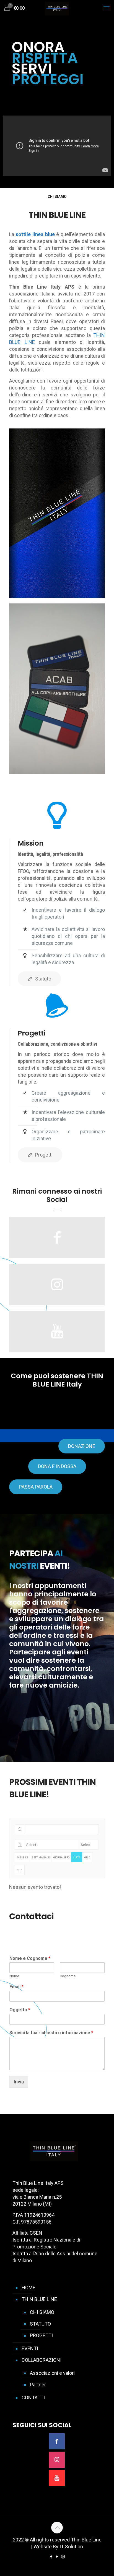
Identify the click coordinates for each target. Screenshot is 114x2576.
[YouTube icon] (57, 2557)
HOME (28, 2288)
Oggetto (20, 2010)
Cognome (68, 1976)
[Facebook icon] (51, 2557)
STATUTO (40, 2324)
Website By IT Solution (58, 2547)
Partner (38, 2385)
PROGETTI (41, 2335)
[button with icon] (57, 2441)
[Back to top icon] (57, 2528)
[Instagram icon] (63, 2557)
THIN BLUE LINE (39, 2299)
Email (16, 1987)
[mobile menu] (107, 8)
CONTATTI (33, 2398)
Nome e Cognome (30, 1958)
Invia (19, 2082)
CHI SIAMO (42, 2312)
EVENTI (30, 2348)
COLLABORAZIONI (42, 2360)
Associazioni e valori (52, 2373)
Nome (14, 1976)
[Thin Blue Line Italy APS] (57, 8)
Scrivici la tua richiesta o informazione (51, 2033)
